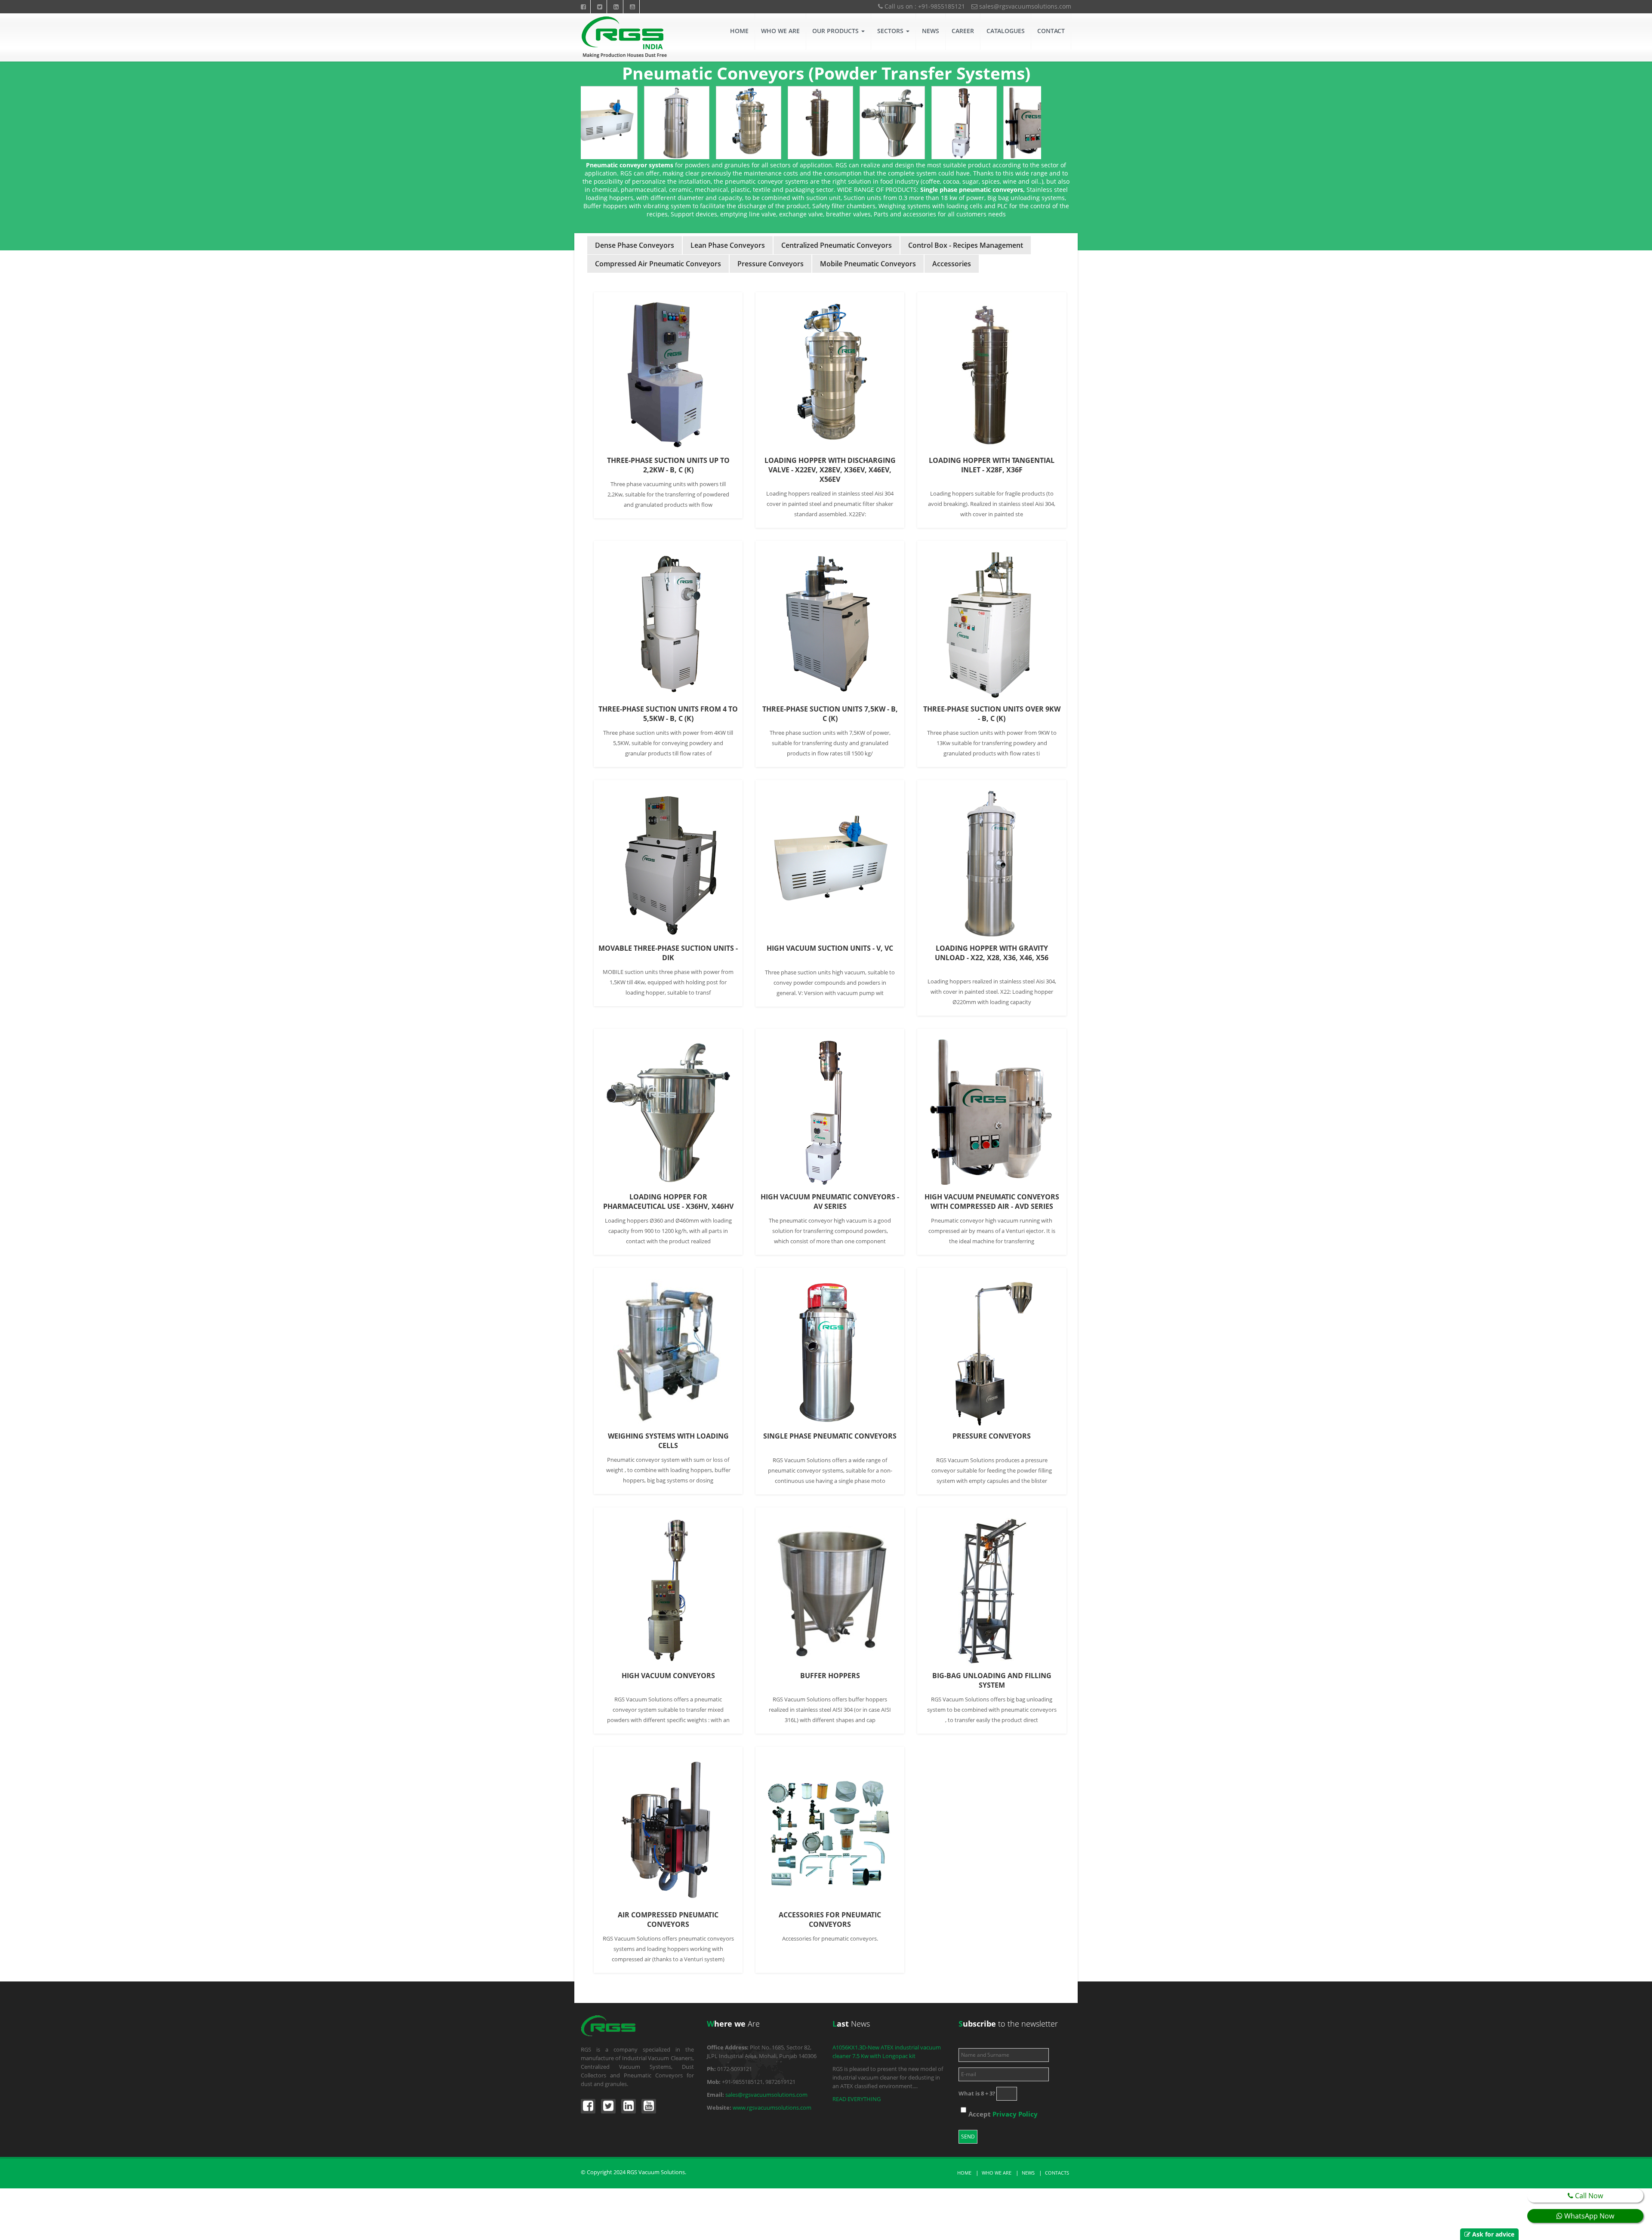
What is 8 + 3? (977, 2093)
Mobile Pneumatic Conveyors (868, 264)
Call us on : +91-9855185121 (924, 6)
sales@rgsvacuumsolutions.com (1024, 6)
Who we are (997, 2173)
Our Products (836, 31)
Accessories (952, 264)
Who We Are (780, 31)
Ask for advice (1493, 2234)
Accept (1003, 2114)
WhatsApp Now (1588, 2216)
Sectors (891, 31)
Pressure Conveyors (771, 264)
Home (739, 31)
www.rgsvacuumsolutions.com (772, 2108)
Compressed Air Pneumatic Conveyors (658, 264)
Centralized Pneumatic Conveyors (837, 245)
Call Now (1588, 2196)
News (931, 31)
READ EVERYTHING (857, 2099)
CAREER (963, 31)
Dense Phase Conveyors (635, 245)
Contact (1051, 31)
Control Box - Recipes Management (966, 245)
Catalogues (1006, 31)
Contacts (1057, 2173)
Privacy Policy (1015, 2114)
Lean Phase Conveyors (728, 245)
